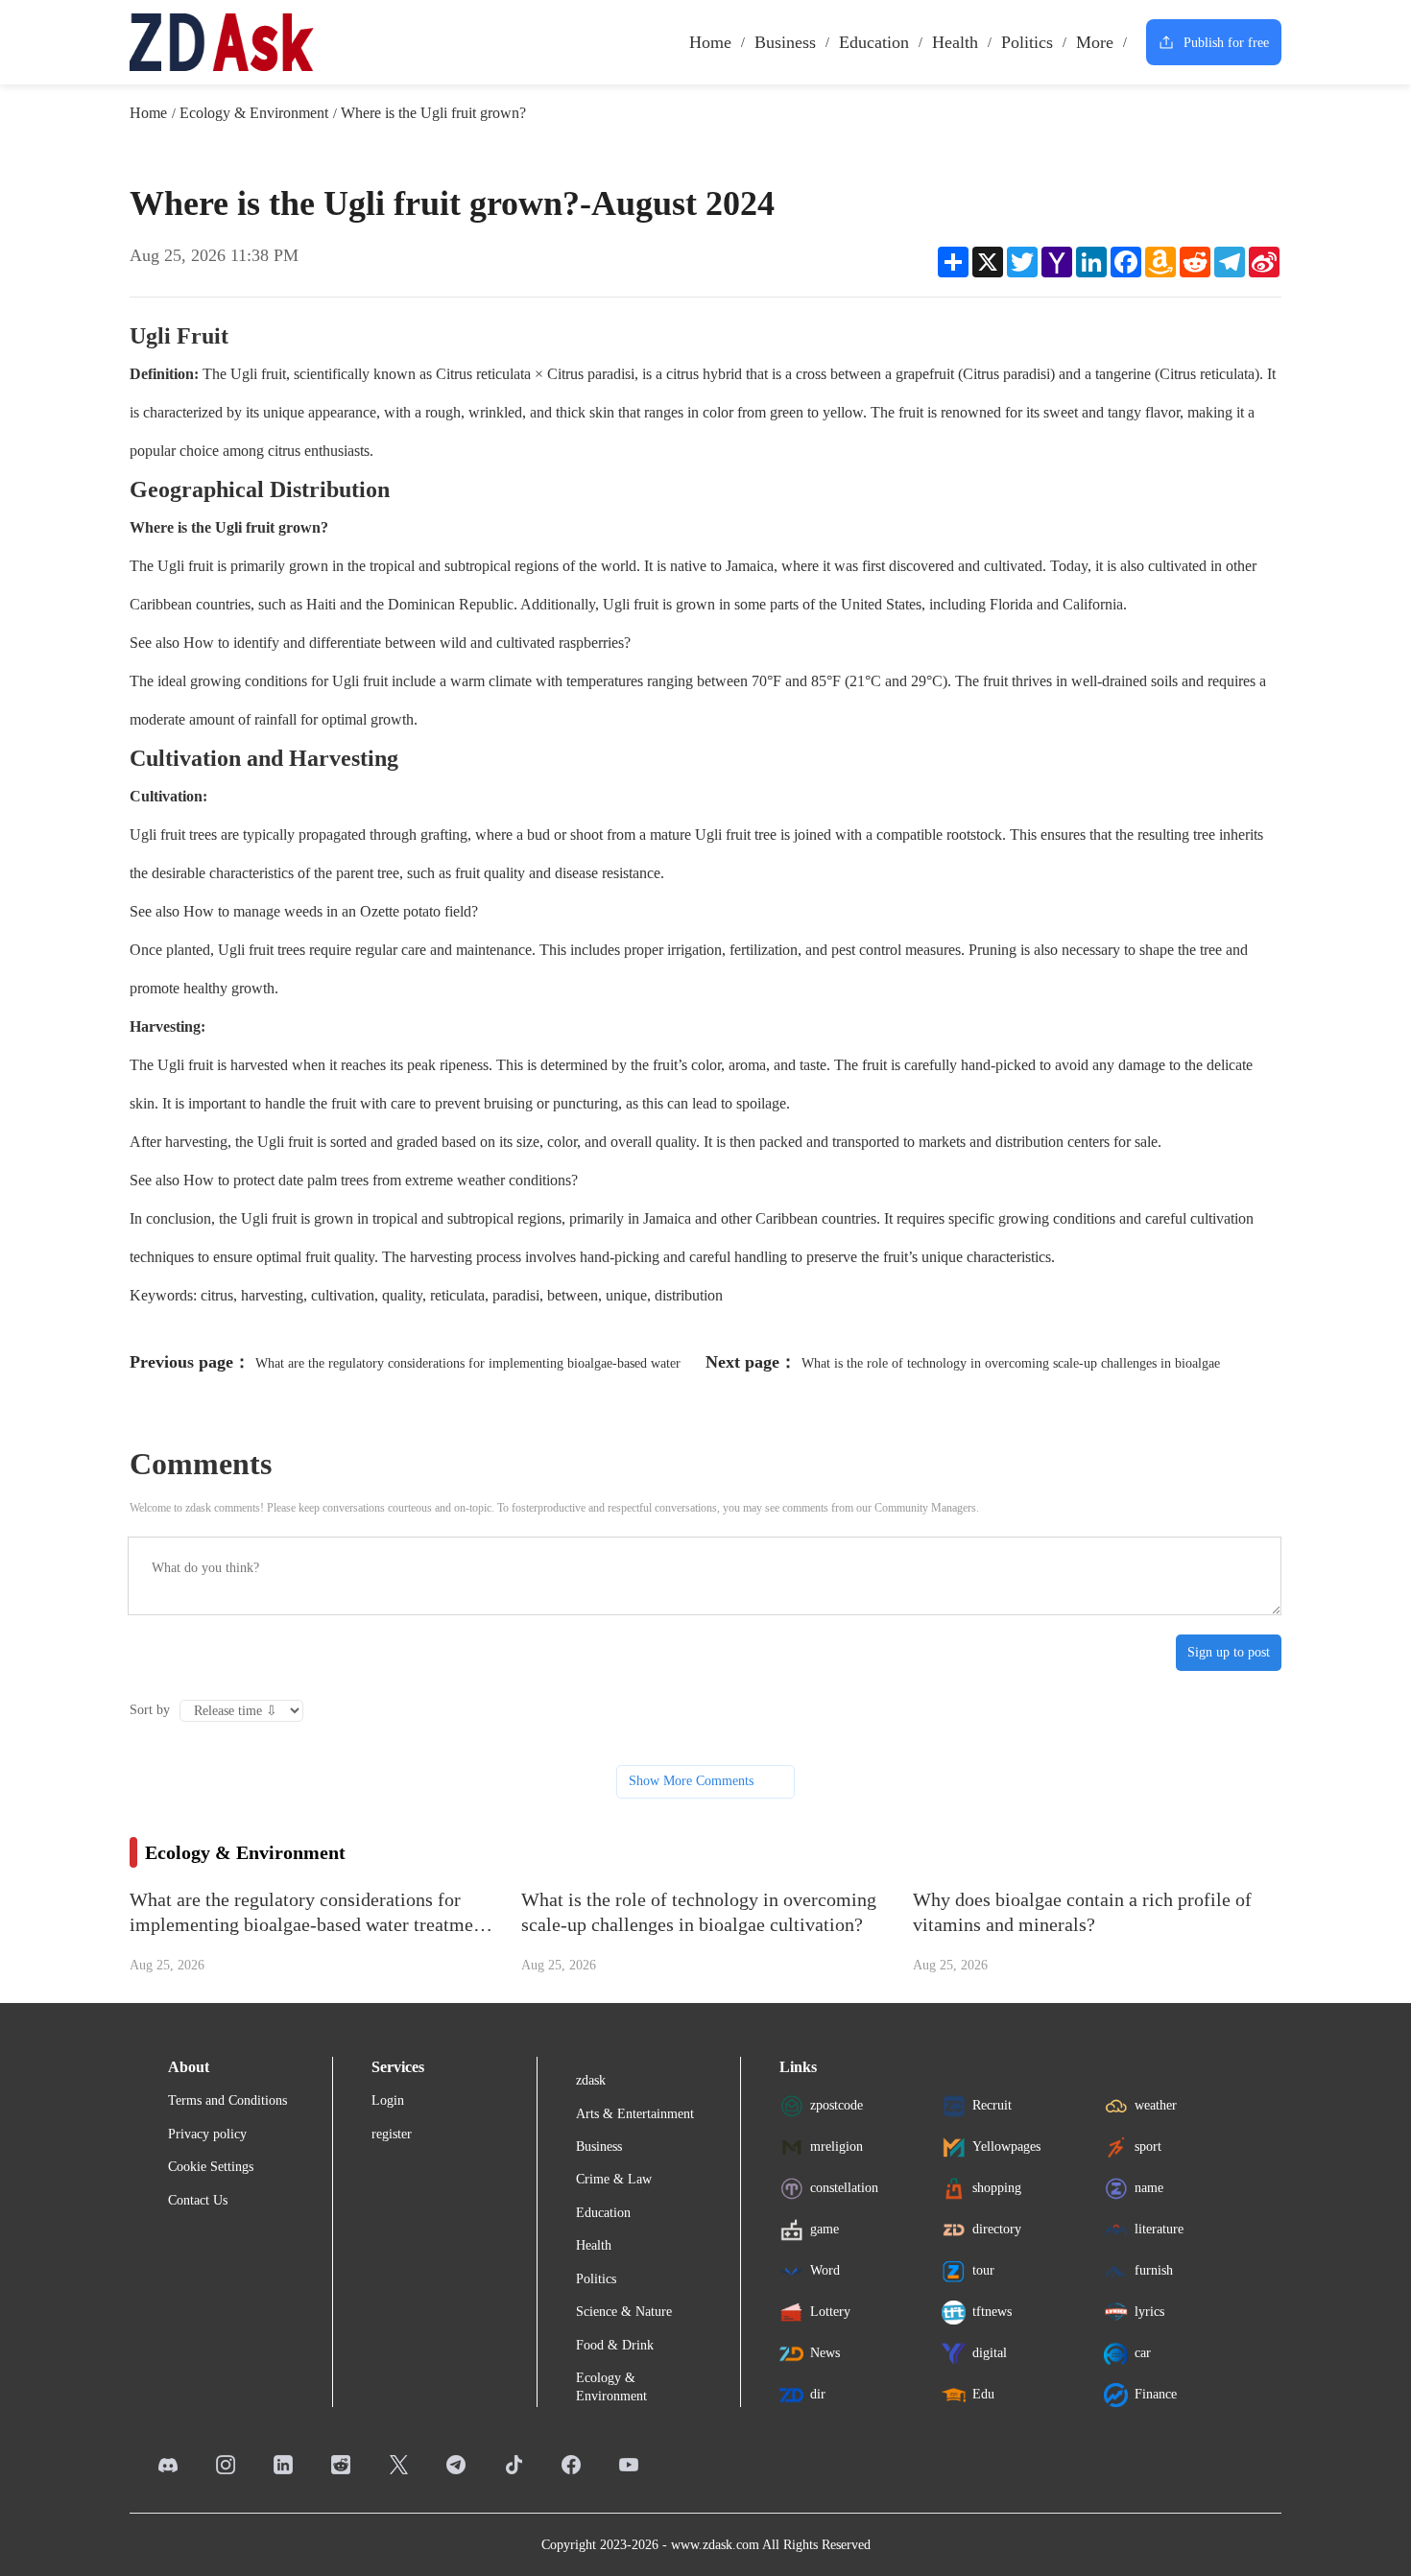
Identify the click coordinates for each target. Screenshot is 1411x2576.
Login (388, 2100)
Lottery (830, 2312)
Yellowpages (1006, 2147)
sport (1148, 2147)
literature (1159, 2229)
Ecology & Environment (254, 113)
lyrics (1149, 2312)
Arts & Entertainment (635, 2114)
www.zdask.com (715, 2545)
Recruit (992, 2105)
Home (710, 42)
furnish (1154, 2270)
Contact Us (198, 2200)
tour (983, 2270)
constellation (844, 2188)
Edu (983, 2394)
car (1143, 2353)
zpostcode (837, 2105)
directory (997, 2229)
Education (874, 42)
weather (1156, 2105)
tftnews (992, 2312)
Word (825, 2270)
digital (990, 2353)
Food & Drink (615, 2345)
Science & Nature (624, 2312)
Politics (1027, 42)
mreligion (837, 2147)
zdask (591, 2080)
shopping (997, 2188)
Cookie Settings (211, 2167)
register (392, 2134)
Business (785, 42)
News (825, 2353)
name (1149, 2188)
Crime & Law (614, 2179)
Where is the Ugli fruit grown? (433, 113)
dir (818, 2394)
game (825, 2229)
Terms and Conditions (227, 2100)
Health (955, 42)
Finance (1156, 2394)
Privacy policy (207, 2134)
